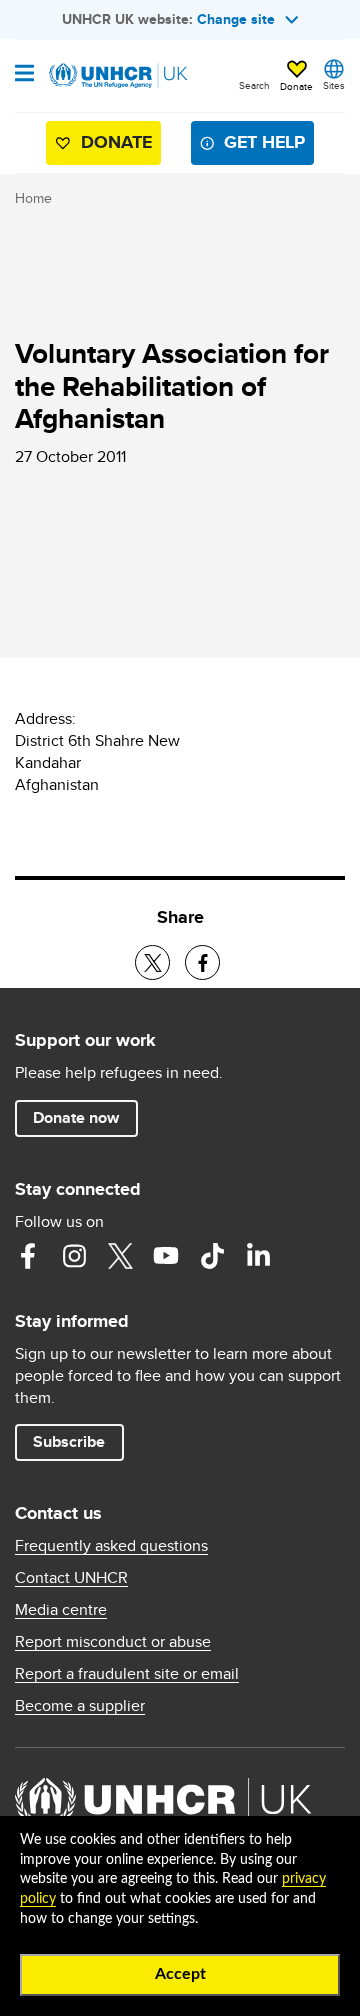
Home (33, 198)
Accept (180, 1974)
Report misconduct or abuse (113, 1642)
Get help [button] (264, 142)
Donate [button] (296, 86)
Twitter (120, 1256)
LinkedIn (258, 1256)
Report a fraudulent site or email (127, 1674)
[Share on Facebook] (202, 962)
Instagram (74, 1256)
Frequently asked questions (111, 1546)
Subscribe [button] (69, 1441)
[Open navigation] (24, 75)
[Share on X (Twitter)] (152, 962)
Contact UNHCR (71, 1578)
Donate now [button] (76, 1117)
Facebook (28, 1256)
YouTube (166, 1256)
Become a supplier (80, 1706)
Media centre (61, 1610)
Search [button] (254, 85)
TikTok (212, 1256)
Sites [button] (334, 85)
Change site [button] (236, 19)
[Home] (117, 76)
